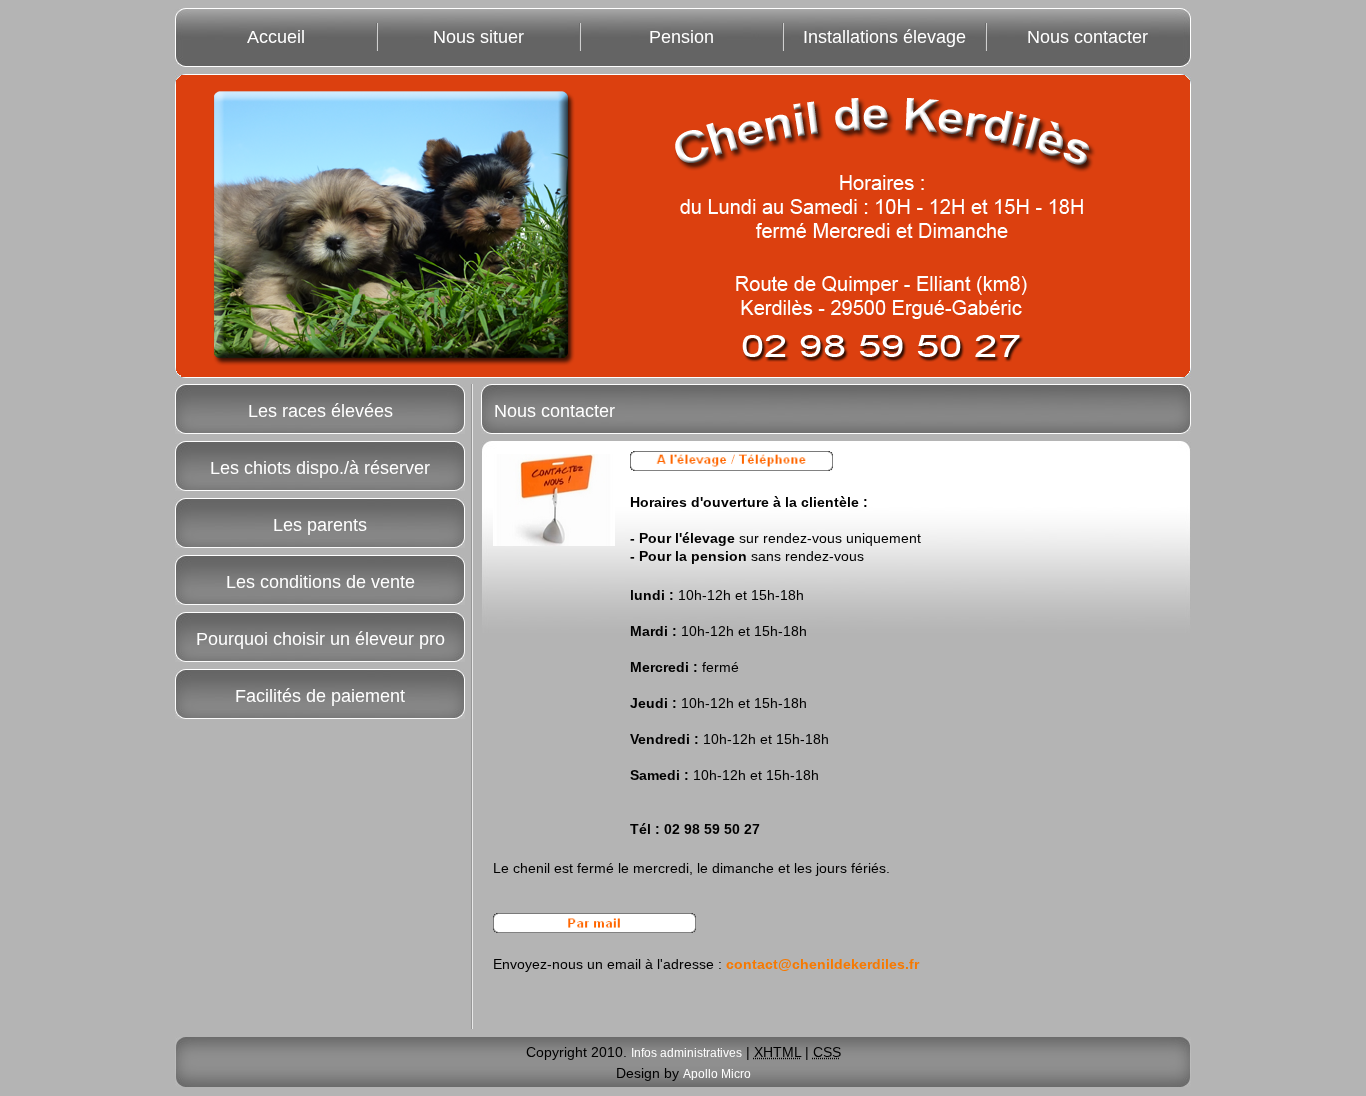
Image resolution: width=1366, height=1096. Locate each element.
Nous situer (478, 37)
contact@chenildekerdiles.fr (822, 964)
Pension (681, 37)
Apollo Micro (717, 1074)
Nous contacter (1087, 37)
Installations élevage (884, 37)
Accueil (276, 37)
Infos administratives (686, 1053)
